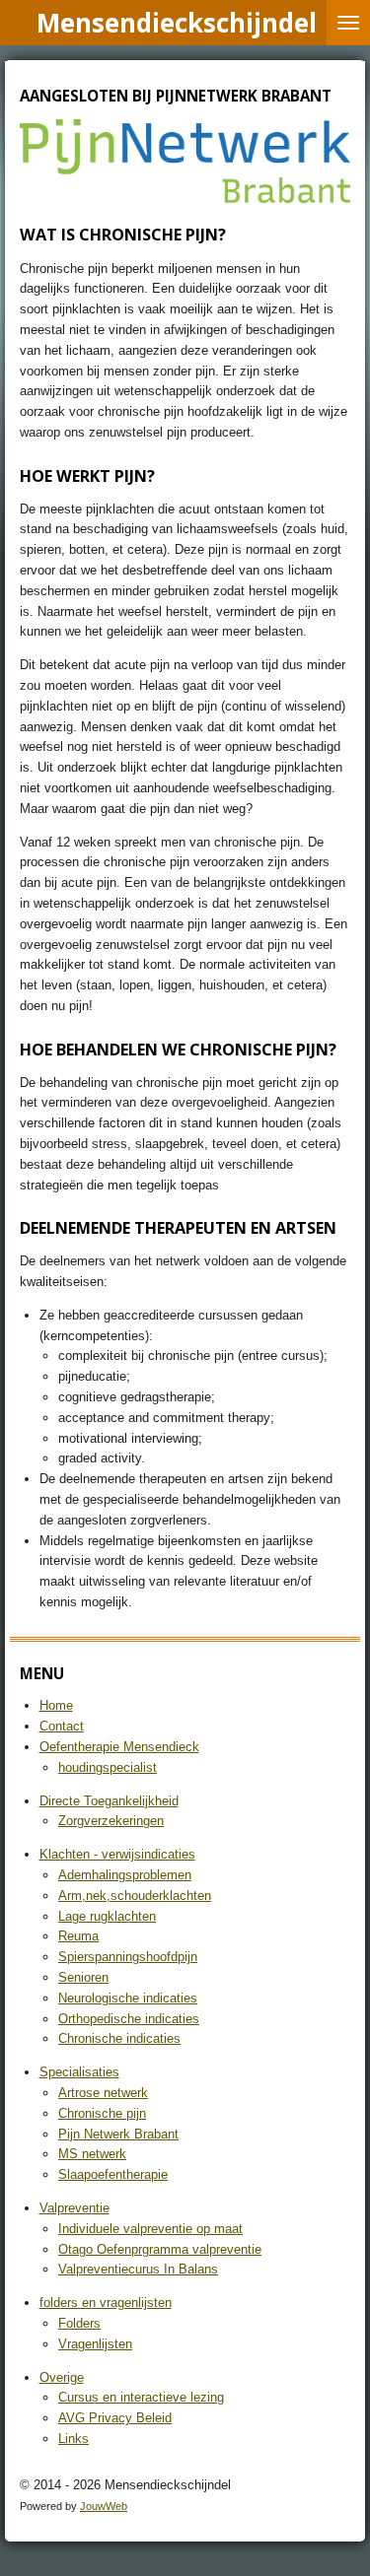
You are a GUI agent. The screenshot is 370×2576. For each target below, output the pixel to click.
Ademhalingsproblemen (125, 1875)
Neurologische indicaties (128, 1998)
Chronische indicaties (119, 2038)
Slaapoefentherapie (113, 2174)
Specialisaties (79, 2072)
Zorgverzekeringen (111, 1821)
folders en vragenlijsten (106, 2303)
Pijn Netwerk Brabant (118, 2134)
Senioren (83, 1977)
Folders (79, 2323)
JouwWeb (104, 2506)
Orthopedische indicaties (129, 2019)
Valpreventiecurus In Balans (138, 2269)
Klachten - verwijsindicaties (117, 1854)
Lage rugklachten (107, 1916)
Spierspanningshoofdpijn (128, 1957)
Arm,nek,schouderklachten (135, 1896)
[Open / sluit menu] (348, 23)
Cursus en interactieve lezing (141, 2397)
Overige (62, 2377)
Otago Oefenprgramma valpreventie (160, 2249)
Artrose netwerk (103, 2093)
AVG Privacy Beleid (115, 2418)
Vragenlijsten (95, 2344)
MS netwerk (92, 2154)
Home (56, 1705)
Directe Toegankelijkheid (109, 1801)
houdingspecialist (108, 1767)
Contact (62, 1726)
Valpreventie (74, 2208)
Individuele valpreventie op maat (150, 2229)
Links (74, 2439)
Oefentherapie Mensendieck (119, 1747)
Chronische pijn (102, 2113)
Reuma (78, 1936)
